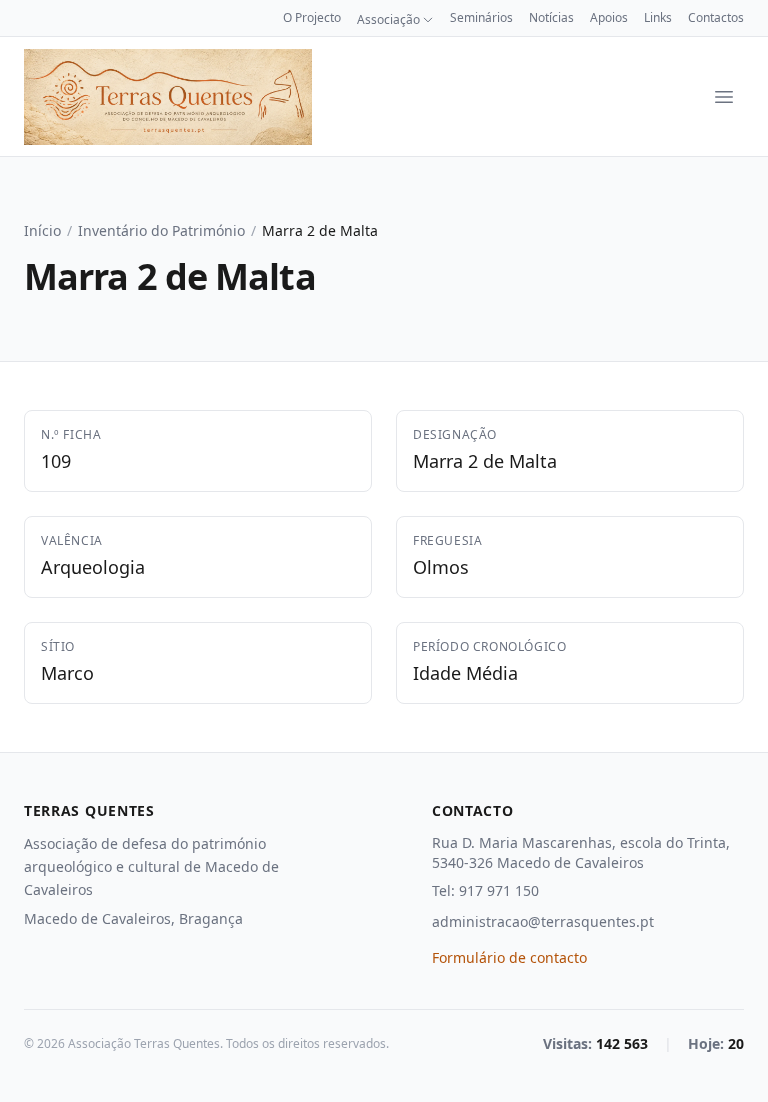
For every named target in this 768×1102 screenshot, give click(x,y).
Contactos (716, 18)
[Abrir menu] (724, 97)
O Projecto (312, 18)
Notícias (551, 18)
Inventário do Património (161, 230)
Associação (388, 20)
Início (42, 230)
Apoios (609, 18)
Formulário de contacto (509, 957)
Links (658, 18)
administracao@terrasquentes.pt (543, 921)
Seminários (481, 18)
